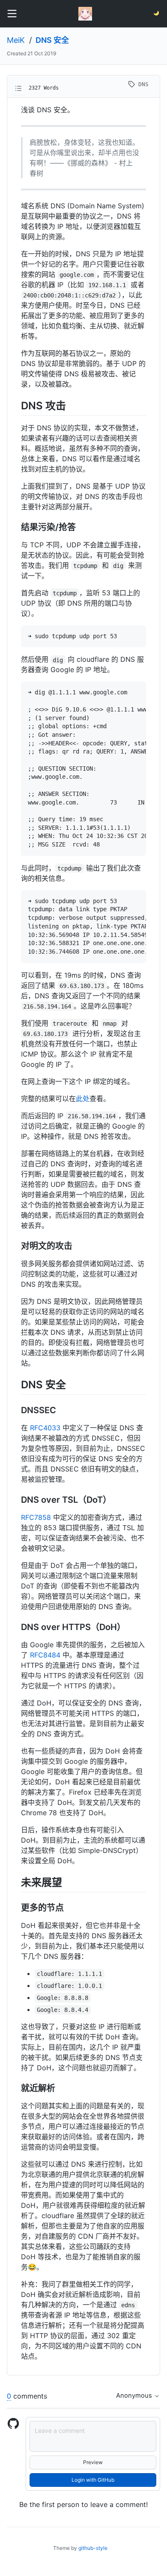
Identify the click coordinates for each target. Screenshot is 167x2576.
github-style (93, 2548)
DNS (142, 84)
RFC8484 (45, 1655)
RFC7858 (36, 1517)
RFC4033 (45, 1428)
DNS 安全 (52, 40)
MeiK (16, 40)
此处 (83, 1099)
